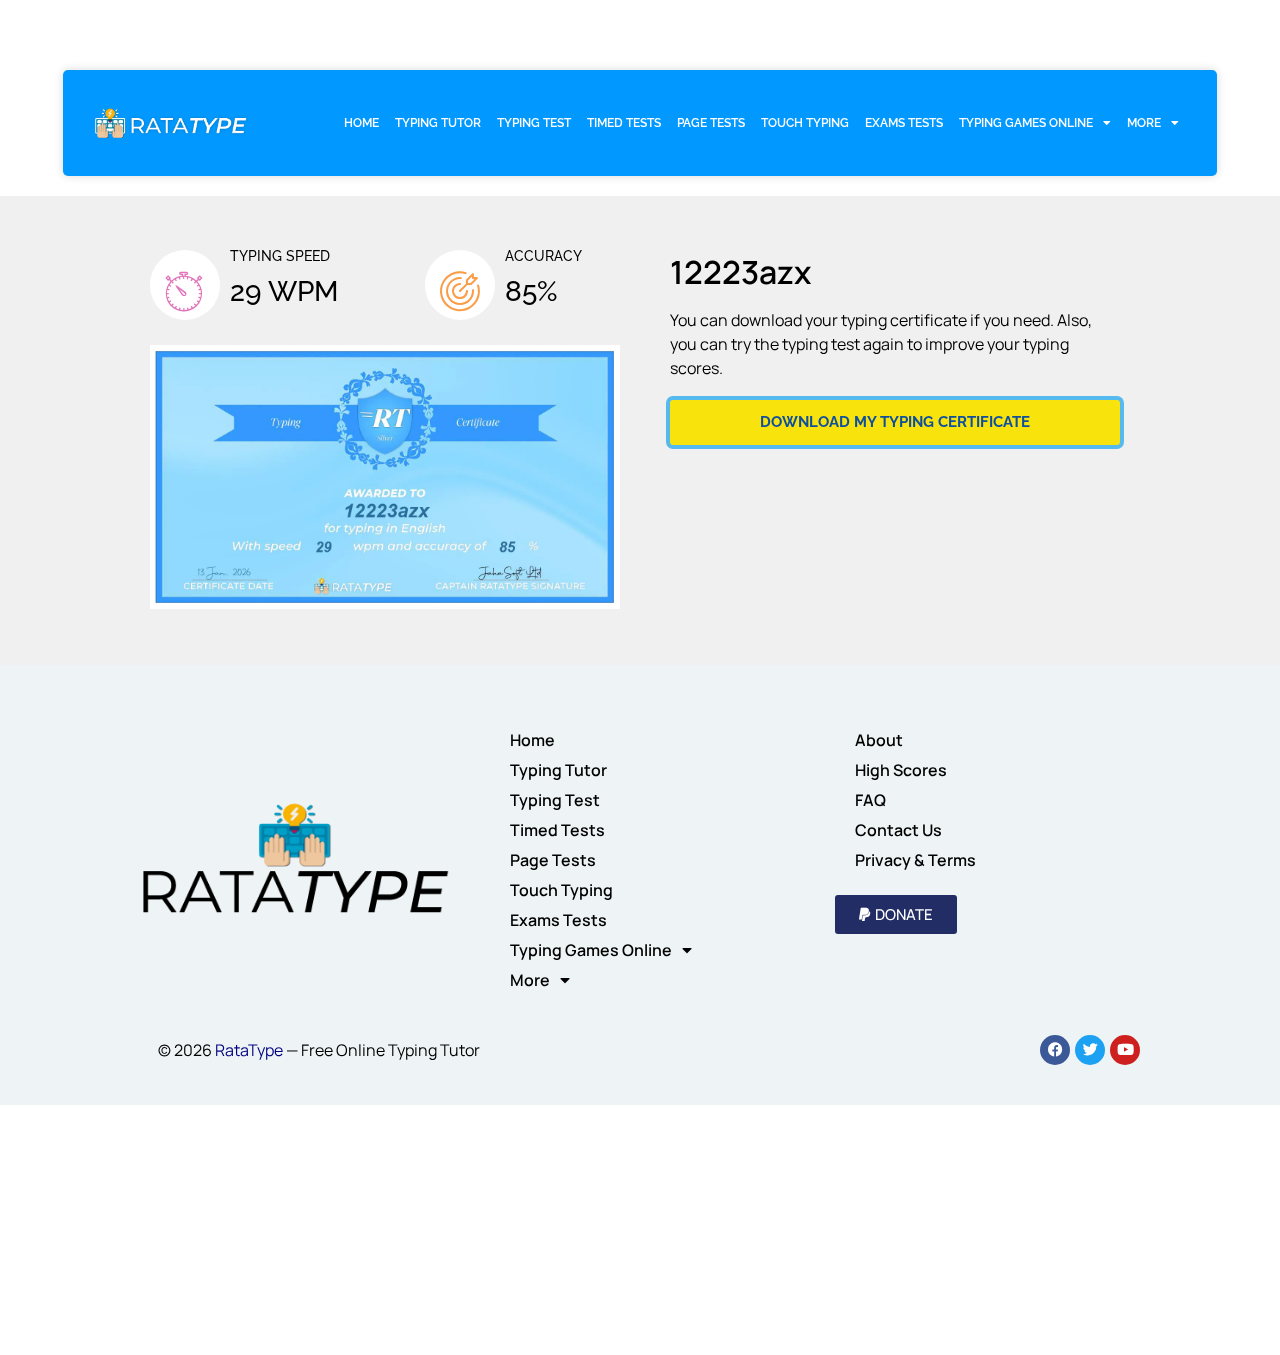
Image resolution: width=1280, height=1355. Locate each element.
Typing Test (534, 123)
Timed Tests (624, 123)
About (879, 740)
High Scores (901, 770)
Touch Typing (805, 123)
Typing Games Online (1026, 123)
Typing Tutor (438, 123)
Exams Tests (904, 123)
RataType (249, 1050)
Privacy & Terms (915, 860)
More (1144, 123)
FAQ (870, 800)
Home (361, 123)
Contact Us (898, 830)
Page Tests (711, 123)
